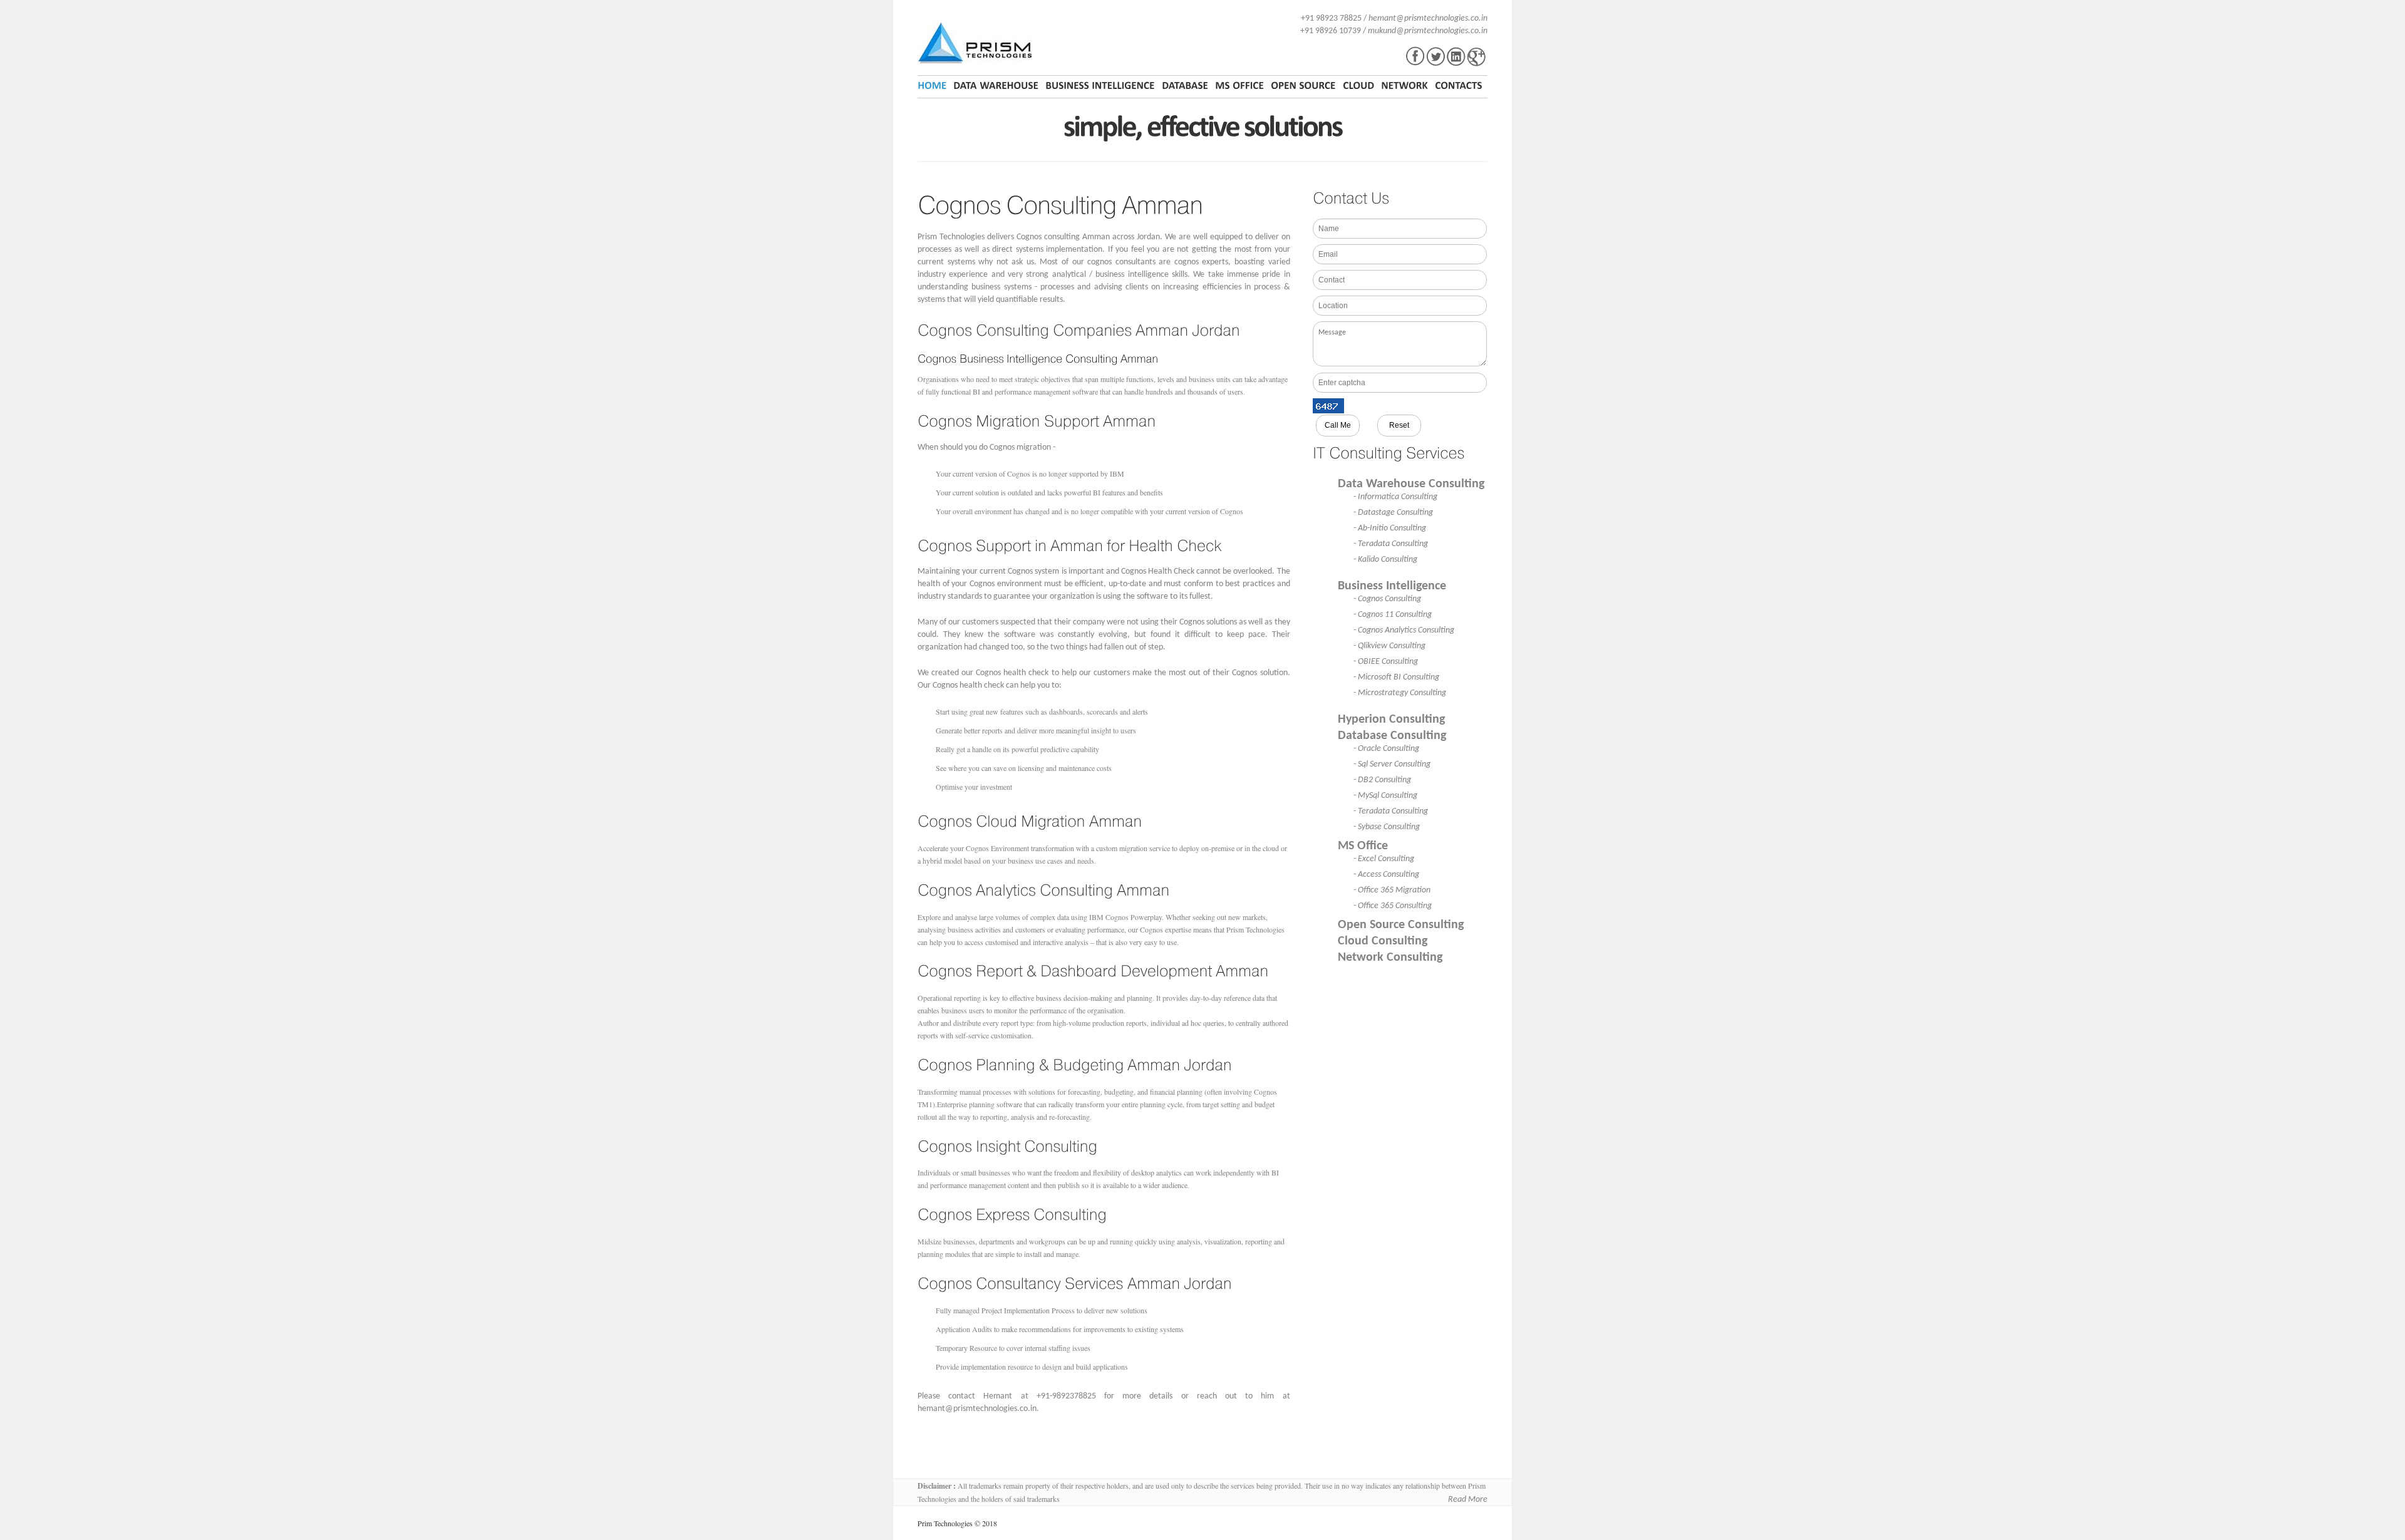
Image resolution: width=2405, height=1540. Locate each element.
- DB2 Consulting (1382, 780)
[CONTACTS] (1459, 86)
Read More (1468, 1500)
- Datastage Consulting (1393, 513)
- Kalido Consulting (1385, 560)
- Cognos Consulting (1387, 599)
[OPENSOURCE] (1303, 86)
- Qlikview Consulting (1389, 646)
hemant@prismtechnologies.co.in (1428, 18)
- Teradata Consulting (1391, 544)
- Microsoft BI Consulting (1396, 677)
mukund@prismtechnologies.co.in (1428, 31)
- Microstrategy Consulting (1400, 693)
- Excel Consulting (1384, 859)
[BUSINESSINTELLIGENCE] (1100, 86)
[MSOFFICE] (1239, 86)
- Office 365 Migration (1392, 890)
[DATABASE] (1185, 86)
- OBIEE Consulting (1386, 662)
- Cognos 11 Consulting (1393, 615)
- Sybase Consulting (1387, 827)
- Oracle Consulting (1386, 749)
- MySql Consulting (1385, 796)
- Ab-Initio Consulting (1390, 528)
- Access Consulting (1386, 875)
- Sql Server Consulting (1392, 764)
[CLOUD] (1358, 86)
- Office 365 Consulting (1393, 906)
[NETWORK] (1404, 86)
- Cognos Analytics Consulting (1404, 630)
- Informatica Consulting (1395, 497)
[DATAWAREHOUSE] (996, 86)
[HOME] (934, 86)
